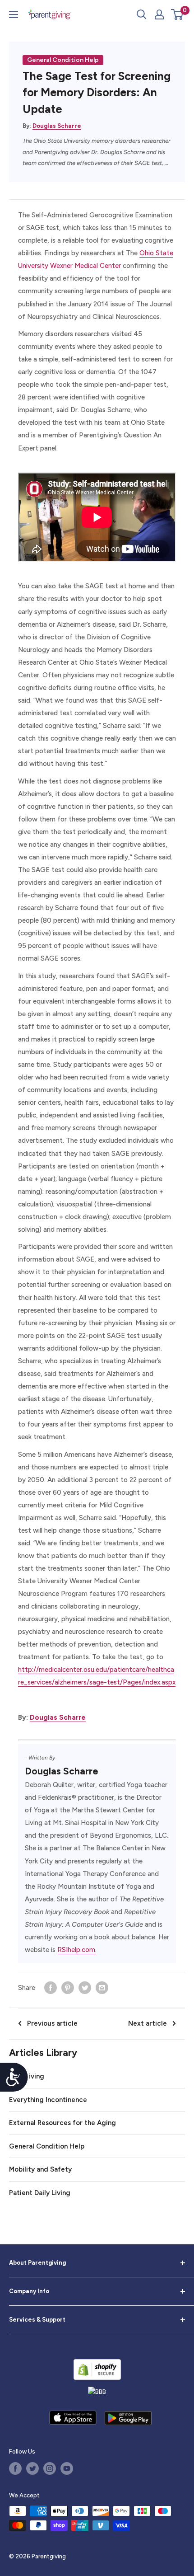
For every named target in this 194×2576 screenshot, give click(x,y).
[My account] (159, 14)
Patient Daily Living (40, 2193)
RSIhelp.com (76, 1950)
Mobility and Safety (40, 2169)
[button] (177, 14)
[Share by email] (102, 1987)
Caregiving (27, 2076)
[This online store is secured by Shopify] (97, 2369)
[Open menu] (14, 14)
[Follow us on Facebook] (15, 2468)
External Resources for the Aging (62, 2123)
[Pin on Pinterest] (68, 1987)
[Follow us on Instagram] (50, 2468)
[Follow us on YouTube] (67, 2468)
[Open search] (142, 14)
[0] (178, 14)
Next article (148, 2023)
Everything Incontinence (48, 2100)
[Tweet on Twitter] (85, 1987)
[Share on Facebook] (51, 1987)
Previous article (52, 2023)
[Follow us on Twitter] (32, 2468)
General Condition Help (63, 60)
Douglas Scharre (57, 126)
